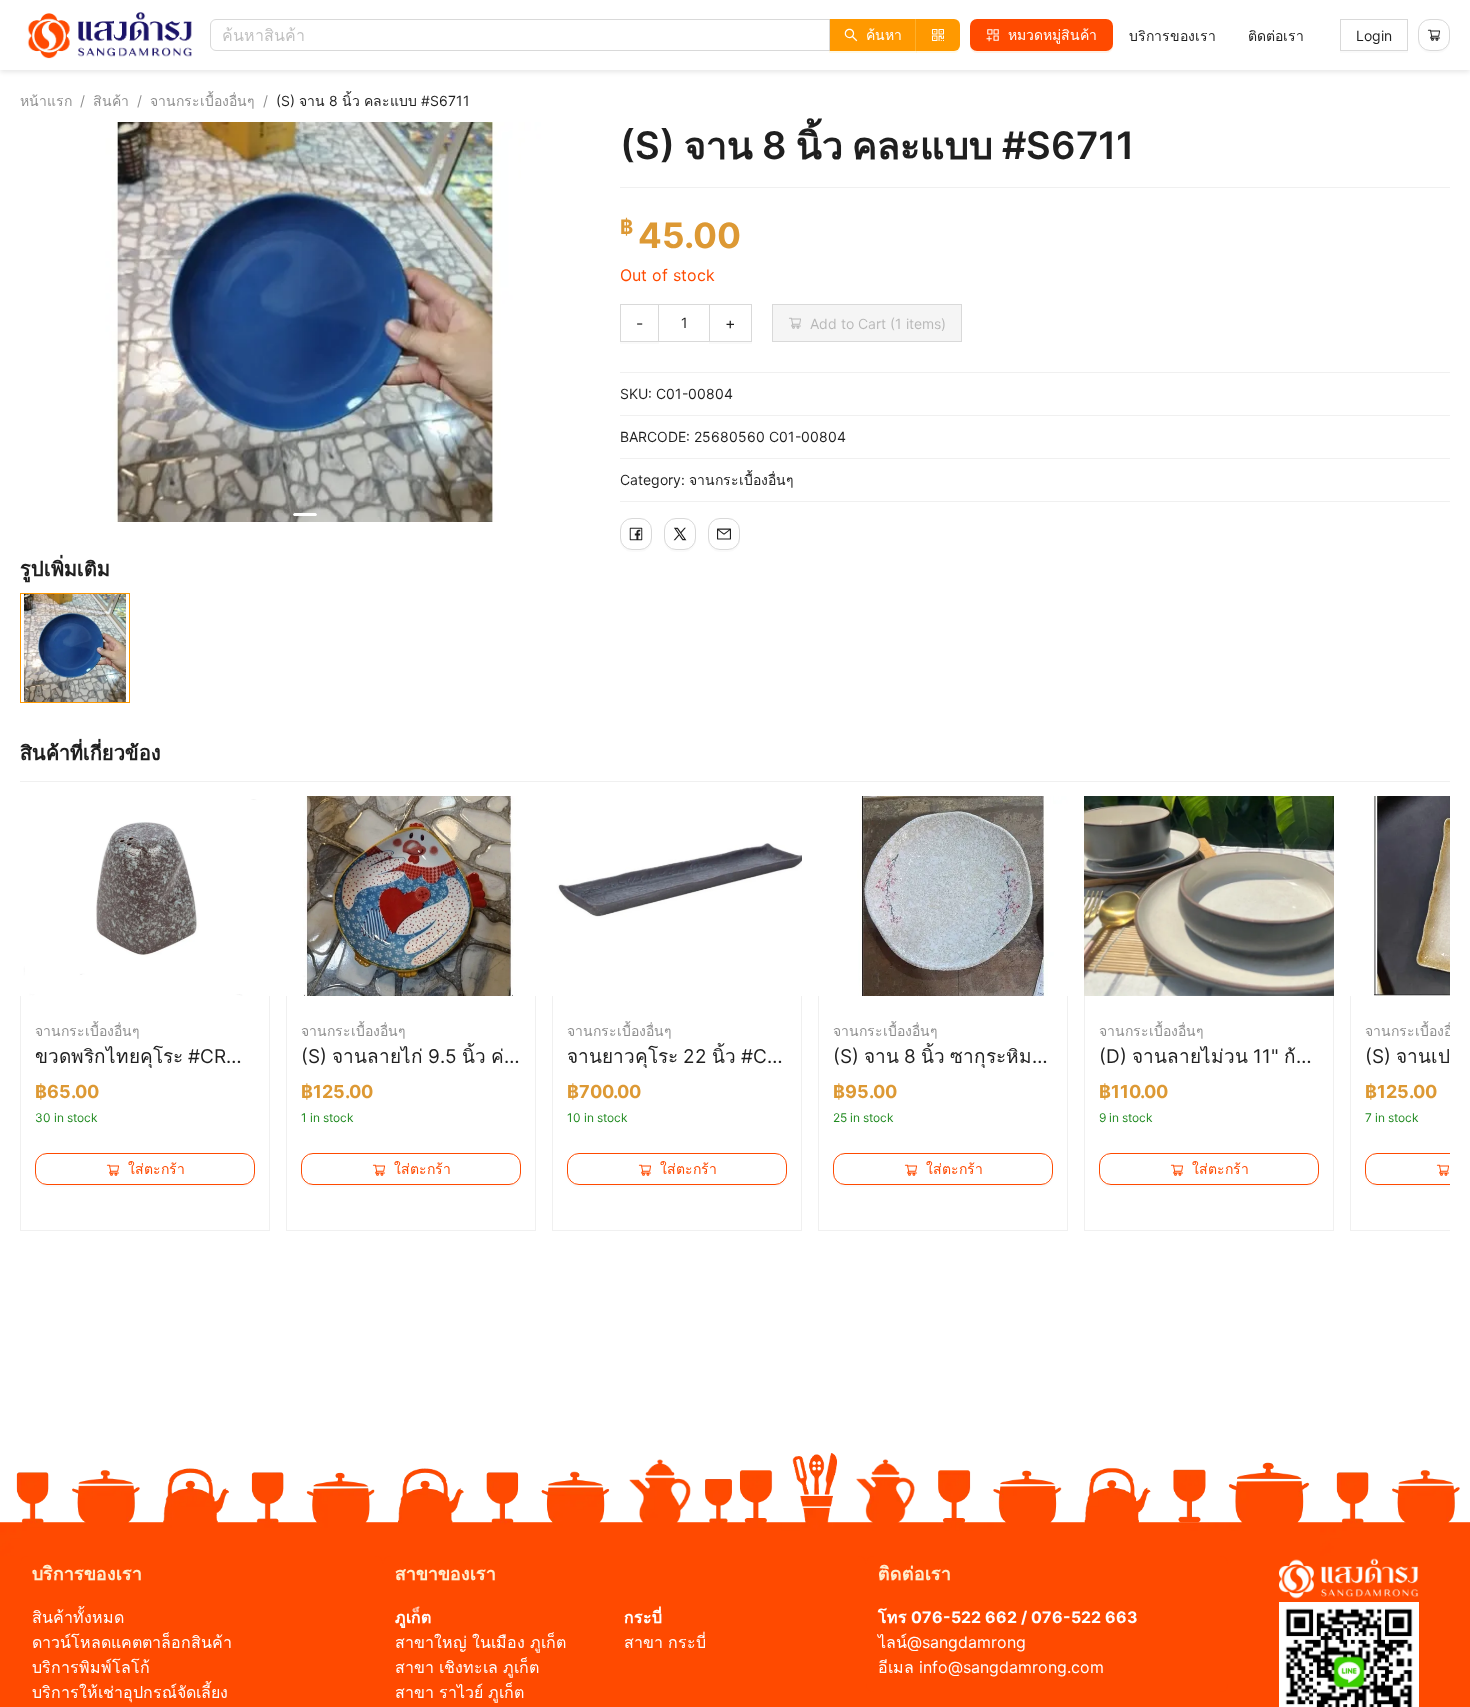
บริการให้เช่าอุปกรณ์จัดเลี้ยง (130, 1692)
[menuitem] (1172, 36)
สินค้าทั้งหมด (78, 1617)
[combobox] (590, 35)
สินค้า (111, 100)
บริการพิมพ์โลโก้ (91, 1667)
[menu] (1216, 35)
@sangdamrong (966, 1642)
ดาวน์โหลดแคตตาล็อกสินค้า (132, 1642)
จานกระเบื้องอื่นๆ (202, 100)
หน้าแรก (46, 100)
